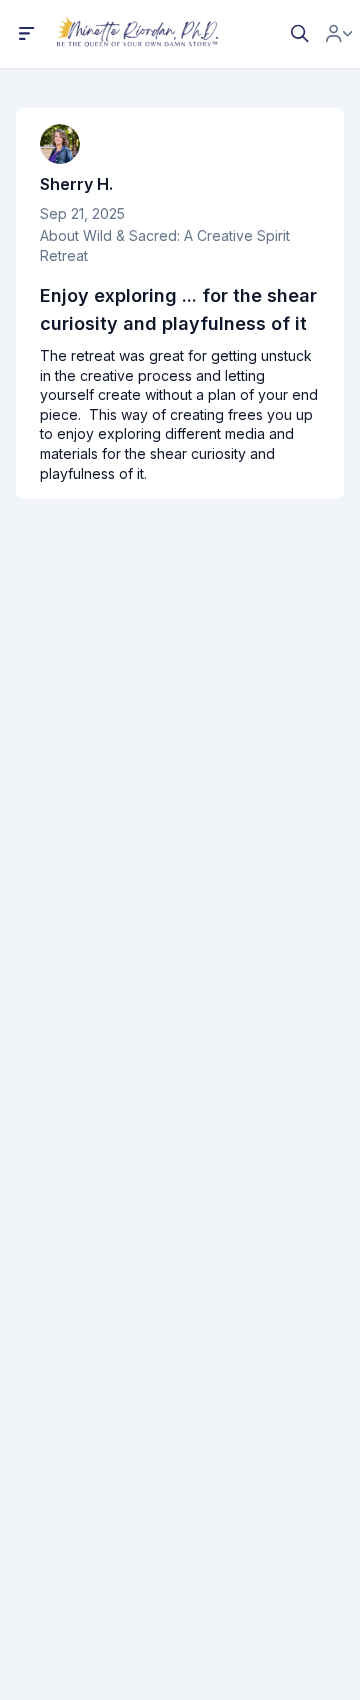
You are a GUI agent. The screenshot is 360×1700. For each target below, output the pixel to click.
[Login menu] (339, 34)
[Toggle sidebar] (27, 34)
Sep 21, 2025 (82, 213)
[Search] (300, 34)
